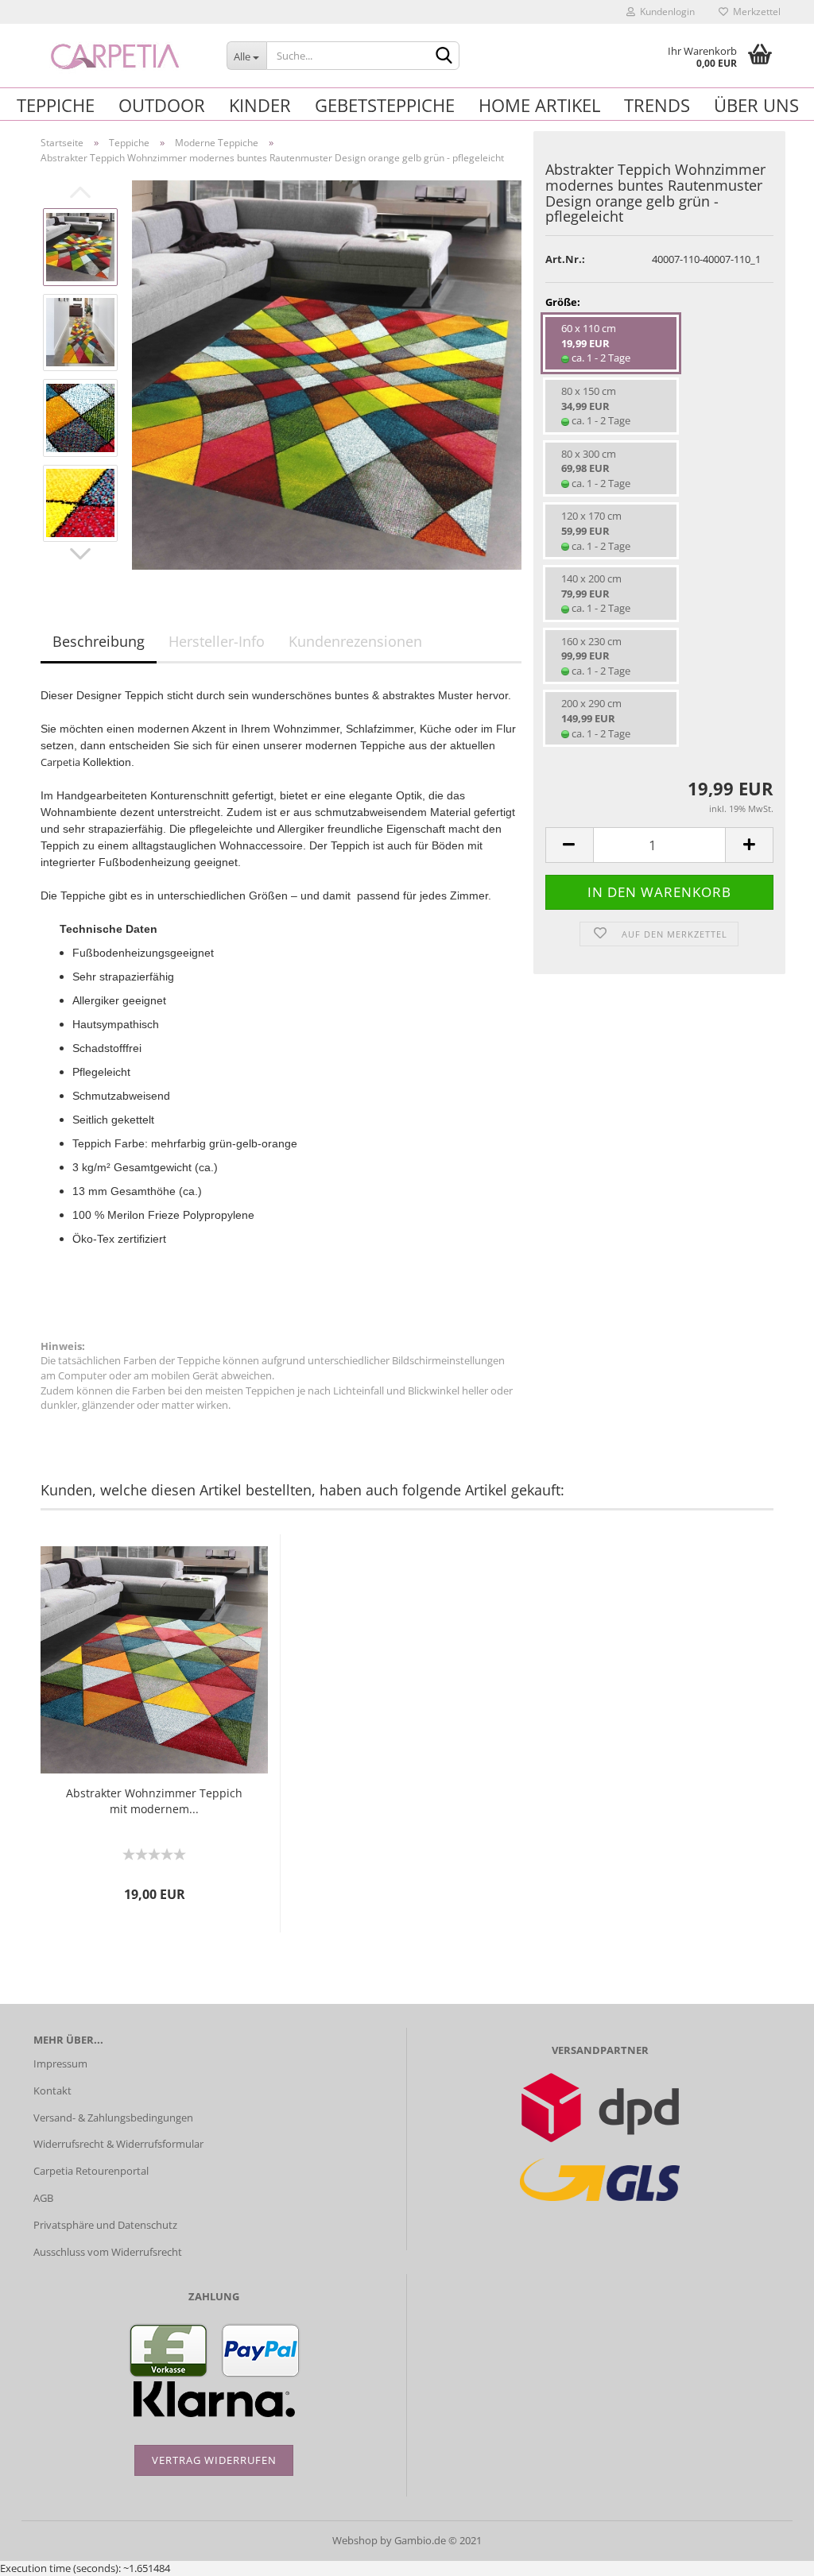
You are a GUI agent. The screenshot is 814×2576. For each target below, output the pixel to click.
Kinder (260, 105)
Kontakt (52, 2091)
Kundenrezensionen (355, 641)
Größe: (563, 302)
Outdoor (162, 105)
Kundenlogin (665, 12)
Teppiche (56, 105)
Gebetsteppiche (385, 105)
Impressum (60, 2064)
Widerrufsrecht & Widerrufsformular (118, 2144)
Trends (657, 105)
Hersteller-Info (217, 641)
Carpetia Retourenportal (91, 2171)
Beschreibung (99, 641)
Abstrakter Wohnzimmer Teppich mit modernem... (154, 1801)
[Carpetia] (118, 56)
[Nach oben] (770, 2552)
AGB (43, 2198)
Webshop (355, 2540)
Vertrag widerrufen (214, 2460)
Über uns (756, 105)
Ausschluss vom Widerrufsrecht (108, 2252)
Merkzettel (754, 12)
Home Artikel (539, 105)
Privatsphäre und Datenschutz (105, 2225)
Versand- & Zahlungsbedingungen (113, 2118)
